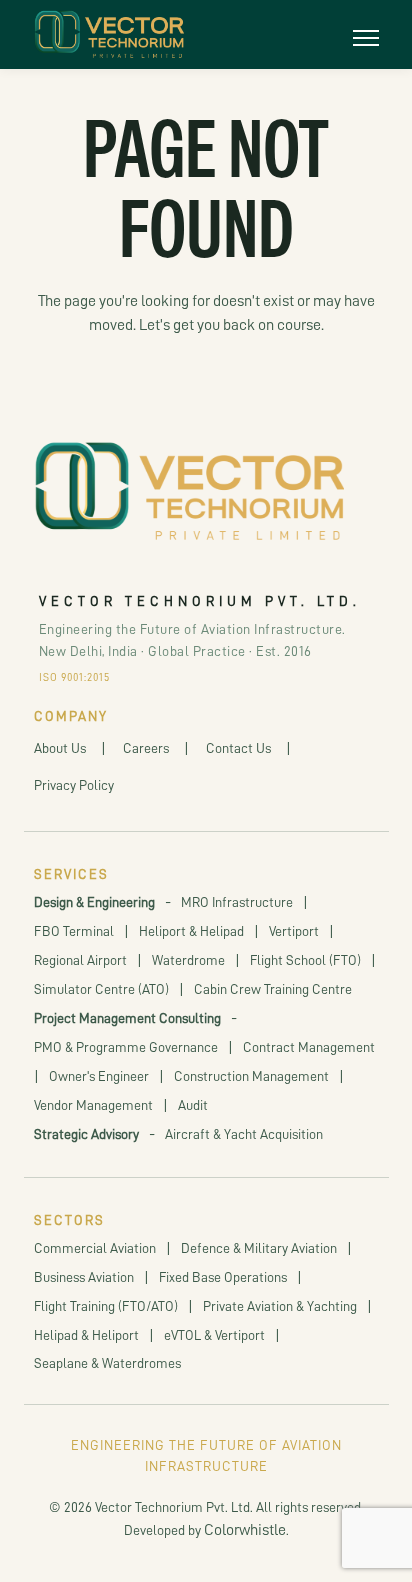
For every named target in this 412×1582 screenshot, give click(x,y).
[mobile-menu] (366, 34)
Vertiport (294, 931)
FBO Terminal (74, 931)
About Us (60, 748)
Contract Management (309, 1047)
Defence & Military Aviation (259, 1248)
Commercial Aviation (95, 1248)
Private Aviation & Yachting (280, 1306)
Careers (146, 748)
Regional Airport (80, 960)
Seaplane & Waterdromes (107, 1363)
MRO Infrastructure (237, 902)
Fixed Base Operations (223, 1277)
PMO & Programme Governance (126, 1047)
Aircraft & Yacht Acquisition (244, 1134)
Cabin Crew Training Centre (273, 989)
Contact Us (238, 748)
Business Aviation (84, 1277)
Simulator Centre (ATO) (101, 989)
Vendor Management (93, 1105)
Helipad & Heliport (86, 1335)
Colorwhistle (245, 1530)
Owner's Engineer (99, 1076)
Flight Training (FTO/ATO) (106, 1306)
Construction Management (251, 1076)
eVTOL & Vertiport (214, 1335)
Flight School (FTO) (305, 960)
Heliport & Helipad (191, 931)
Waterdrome (188, 960)
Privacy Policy (74, 785)
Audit (193, 1105)
